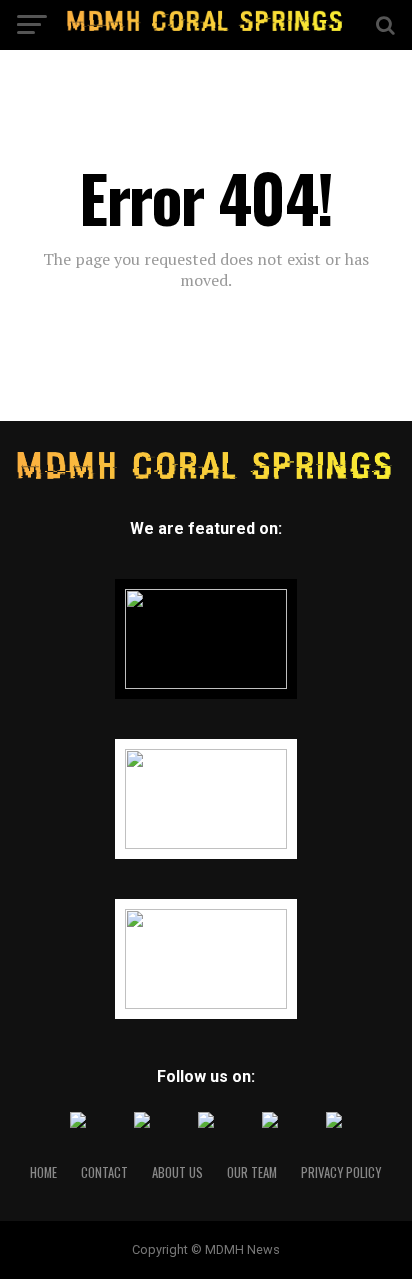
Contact (104, 1172)
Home (43, 1172)
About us (177, 1172)
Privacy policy (341, 1172)
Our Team (252, 1172)
